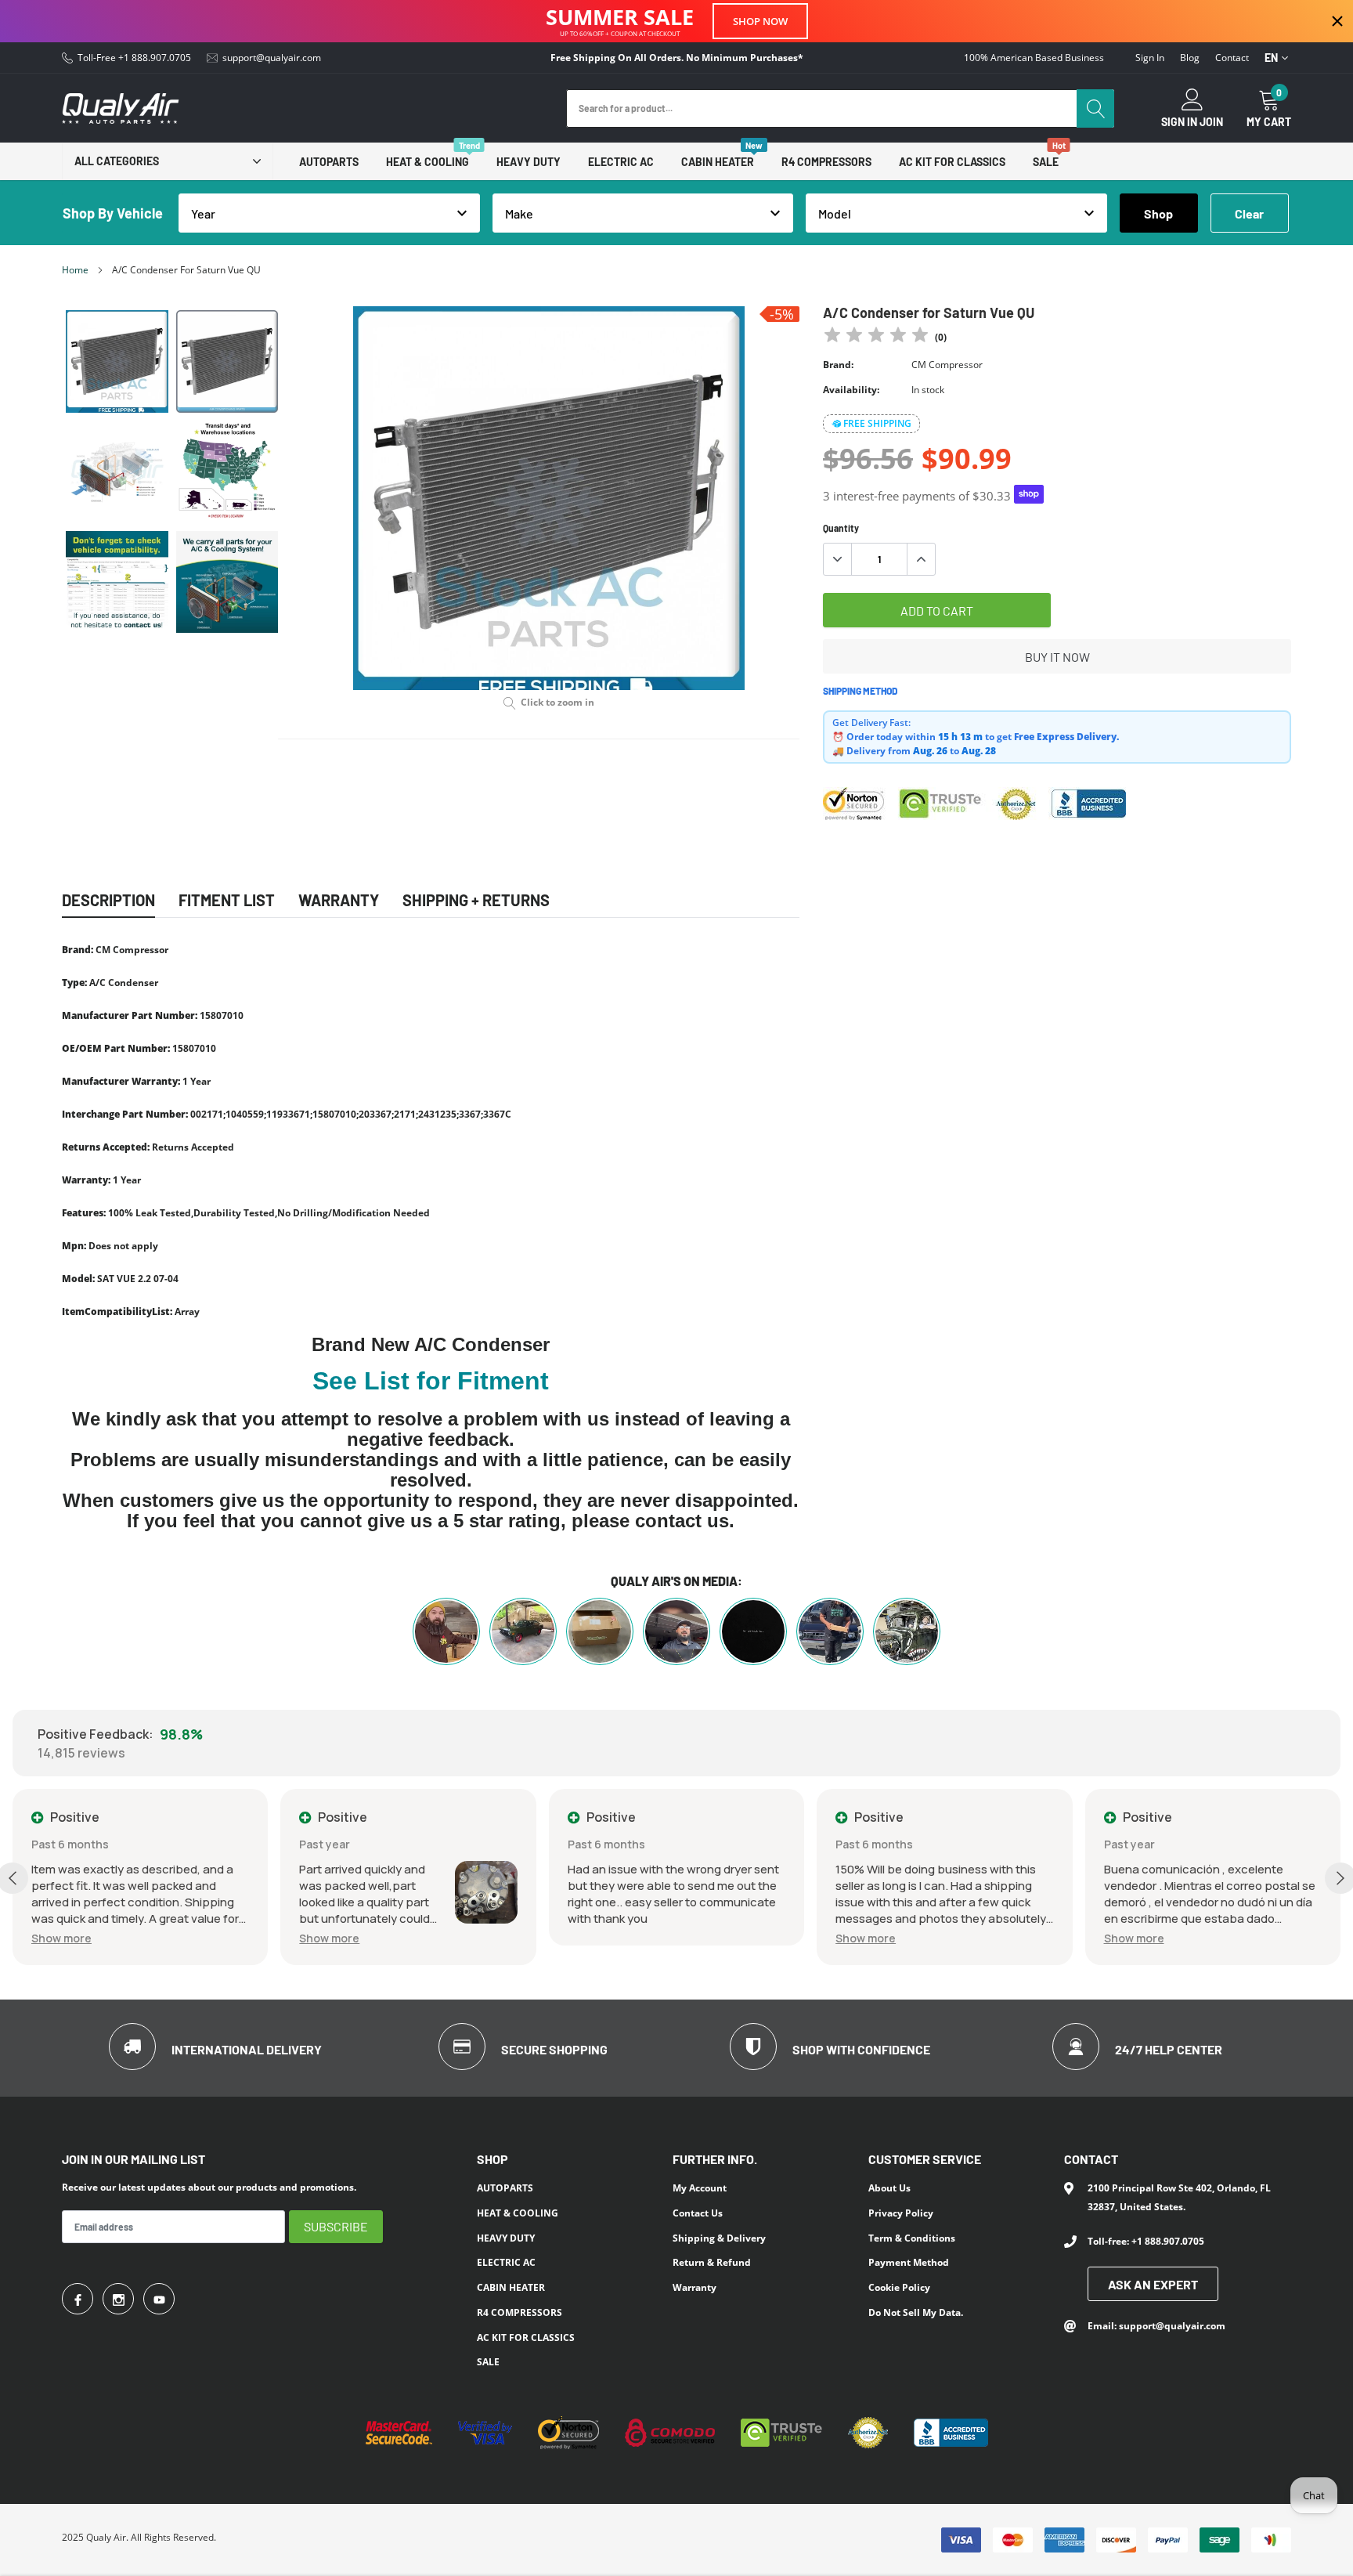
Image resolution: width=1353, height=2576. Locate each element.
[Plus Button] (921, 559)
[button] (61, 1938)
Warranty (695, 2287)
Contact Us (698, 2213)
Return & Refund (712, 2262)
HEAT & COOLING (428, 162)
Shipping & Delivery (719, 2238)
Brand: (838, 365)
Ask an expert (1153, 2284)
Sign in (1150, 58)
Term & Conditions (912, 2238)
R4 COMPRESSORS (826, 162)
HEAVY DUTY (529, 162)
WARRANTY (339, 900)
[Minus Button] (838, 559)
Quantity (841, 528)
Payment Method (909, 2262)
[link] (117, 361)
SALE (1046, 162)
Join (1211, 122)
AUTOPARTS (329, 162)
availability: (851, 390)
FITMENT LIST (227, 900)
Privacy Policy (901, 2213)
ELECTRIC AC (621, 162)
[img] (876, 337)
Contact (1232, 58)
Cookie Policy (899, 2287)
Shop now (760, 21)
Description (108, 900)
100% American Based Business (1034, 58)
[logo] (121, 108)
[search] (1095, 108)
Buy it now (1057, 657)
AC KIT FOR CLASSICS (952, 162)
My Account (700, 2188)
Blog (1190, 58)
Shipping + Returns (476, 900)
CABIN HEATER (718, 162)
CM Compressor (947, 365)
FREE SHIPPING (877, 423)
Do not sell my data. (916, 2312)
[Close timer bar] (1337, 21)
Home (75, 270)
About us (889, 2188)
